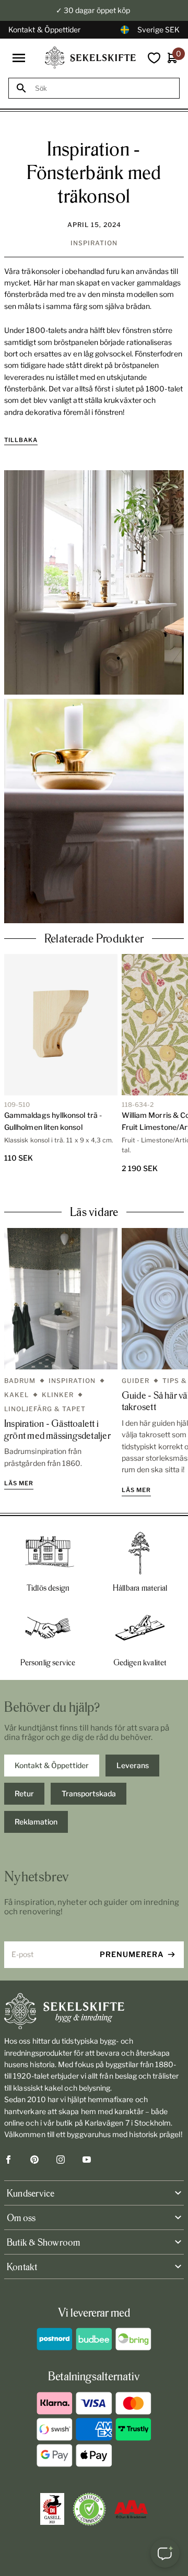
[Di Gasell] (52, 2509)
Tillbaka (21, 440)
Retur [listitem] (24, 1793)
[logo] (90, 58)
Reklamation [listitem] (36, 1822)
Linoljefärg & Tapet (45, 1409)
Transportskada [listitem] (89, 1793)
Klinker (58, 1395)
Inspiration (94, 243)
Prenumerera (132, 1954)
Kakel (16, 1395)
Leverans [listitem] (133, 1765)
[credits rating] (131, 2509)
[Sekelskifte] (94, 2011)
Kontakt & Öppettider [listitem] (52, 1765)
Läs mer (19, 1483)
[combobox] (103, 88)
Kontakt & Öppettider (44, 29)
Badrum (20, 1381)
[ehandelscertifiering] (89, 2509)
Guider (136, 1381)
